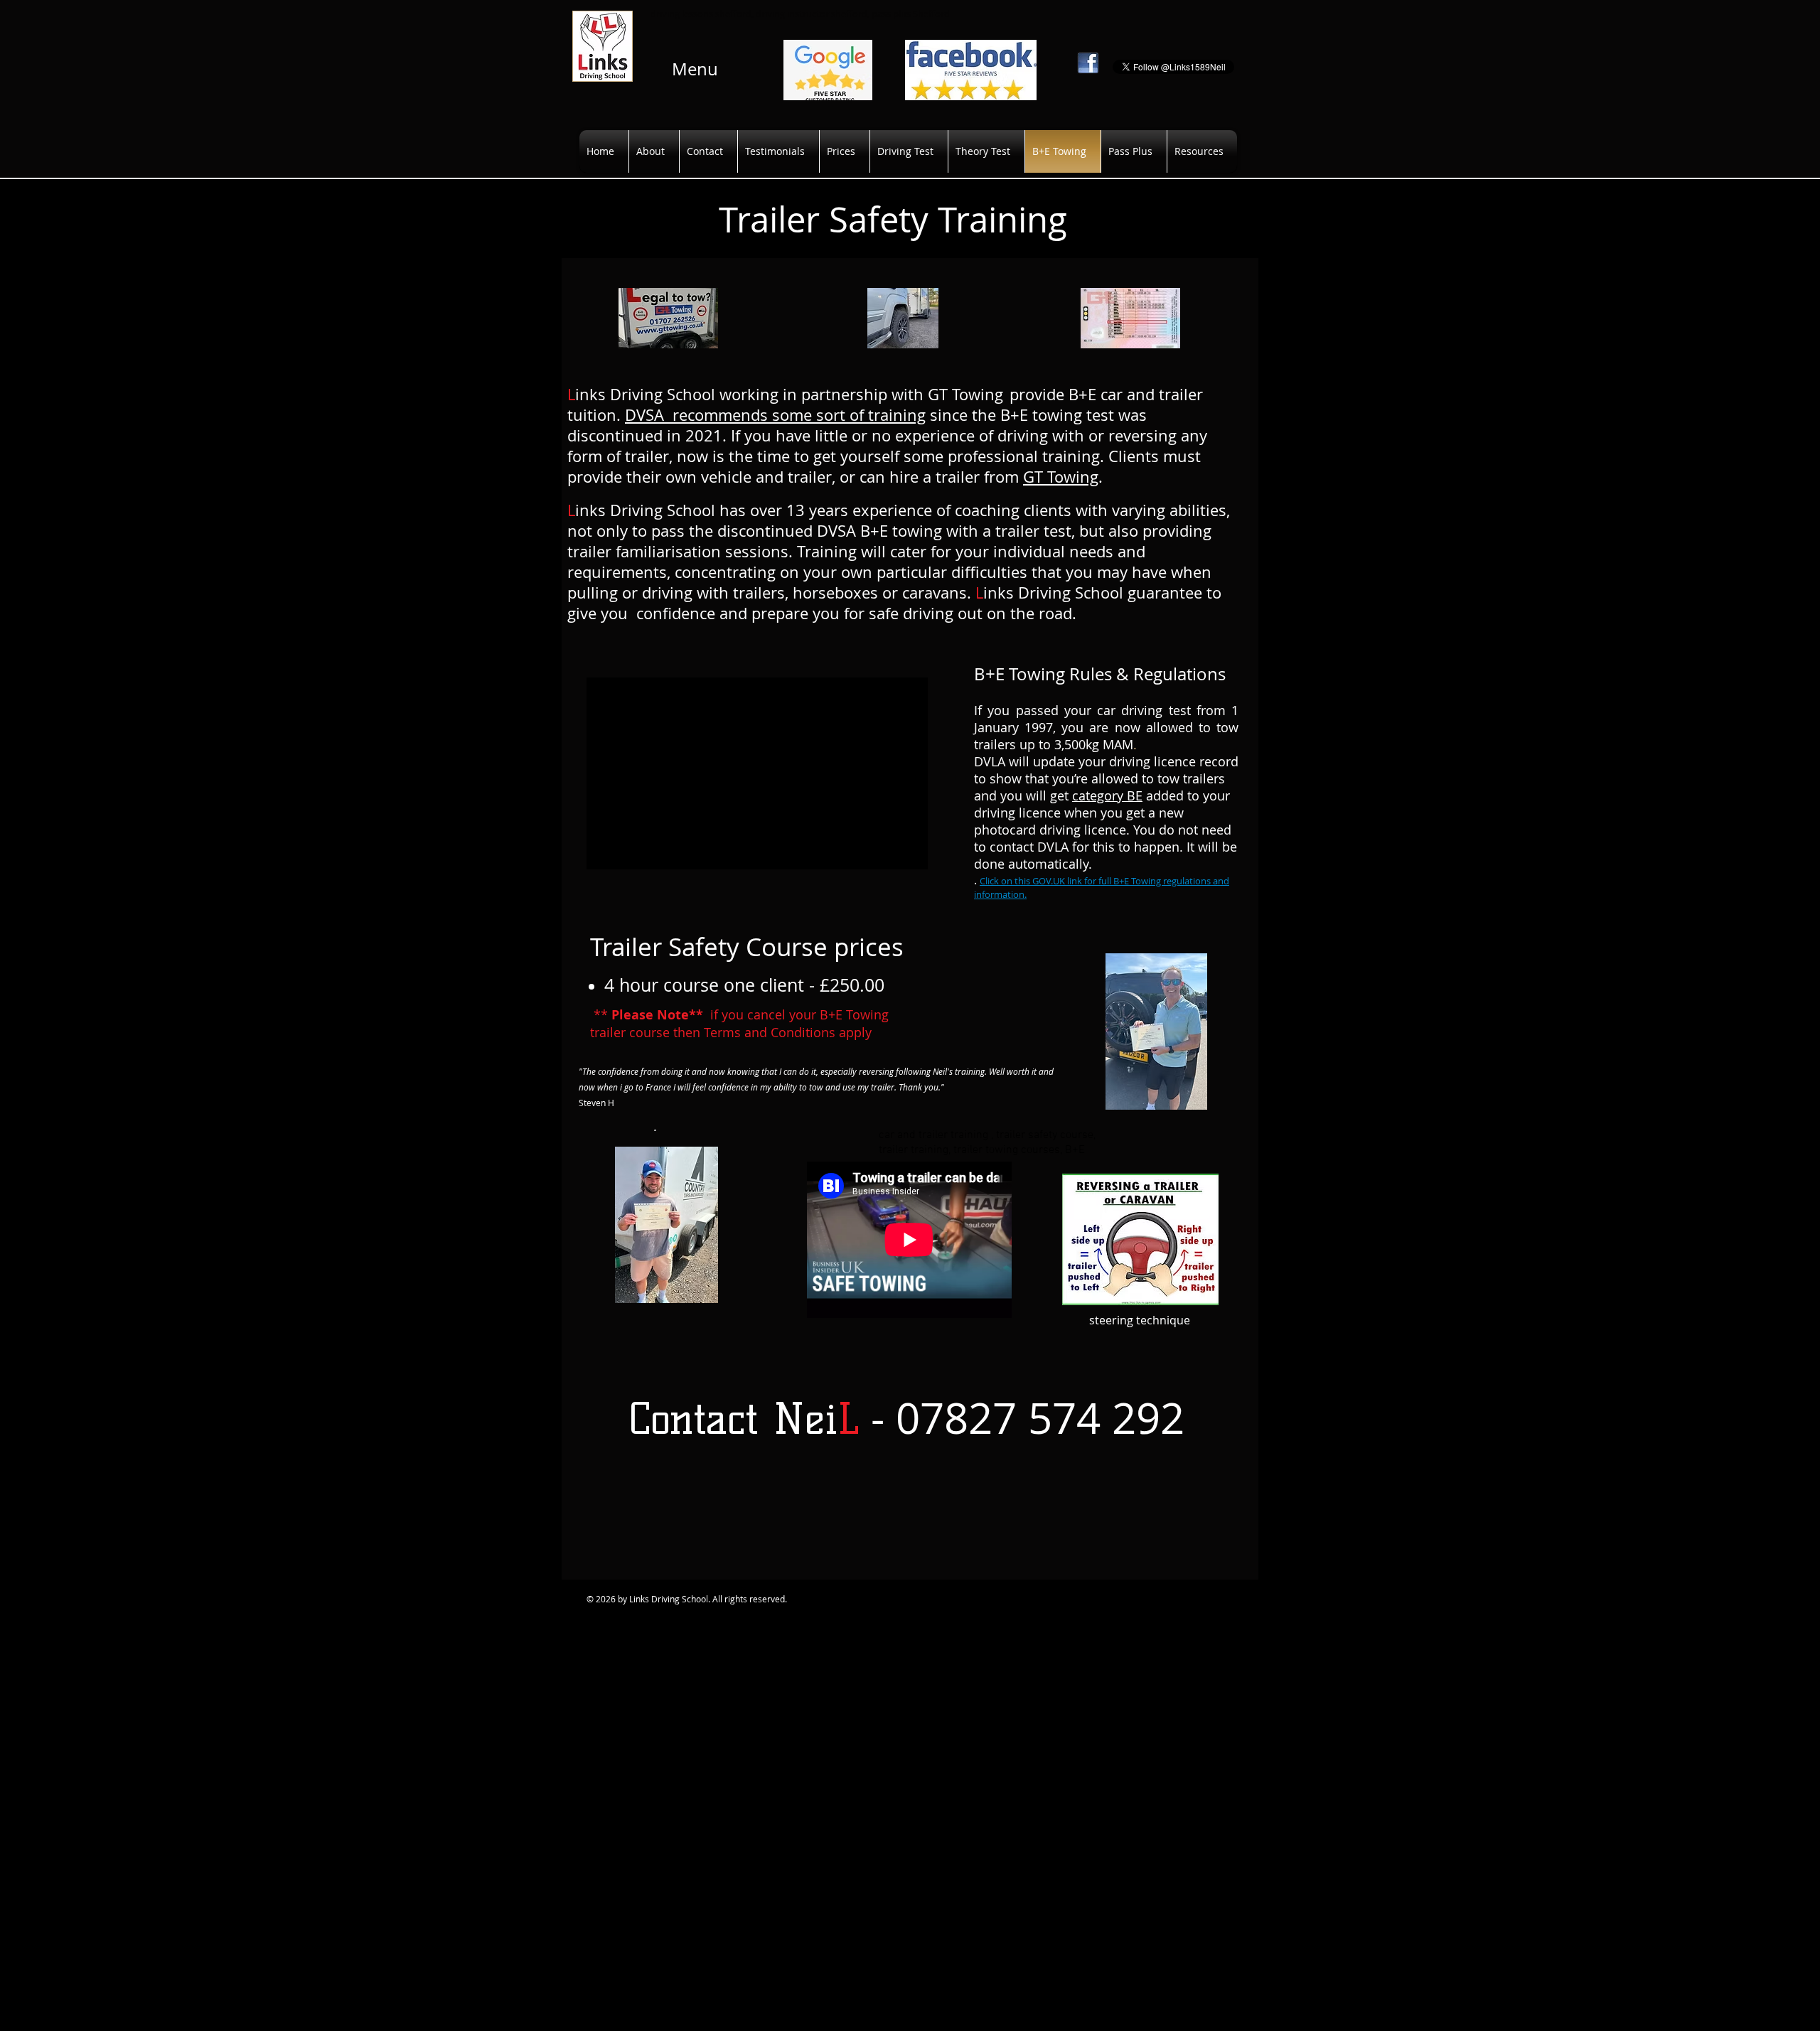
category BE (1107, 795)
